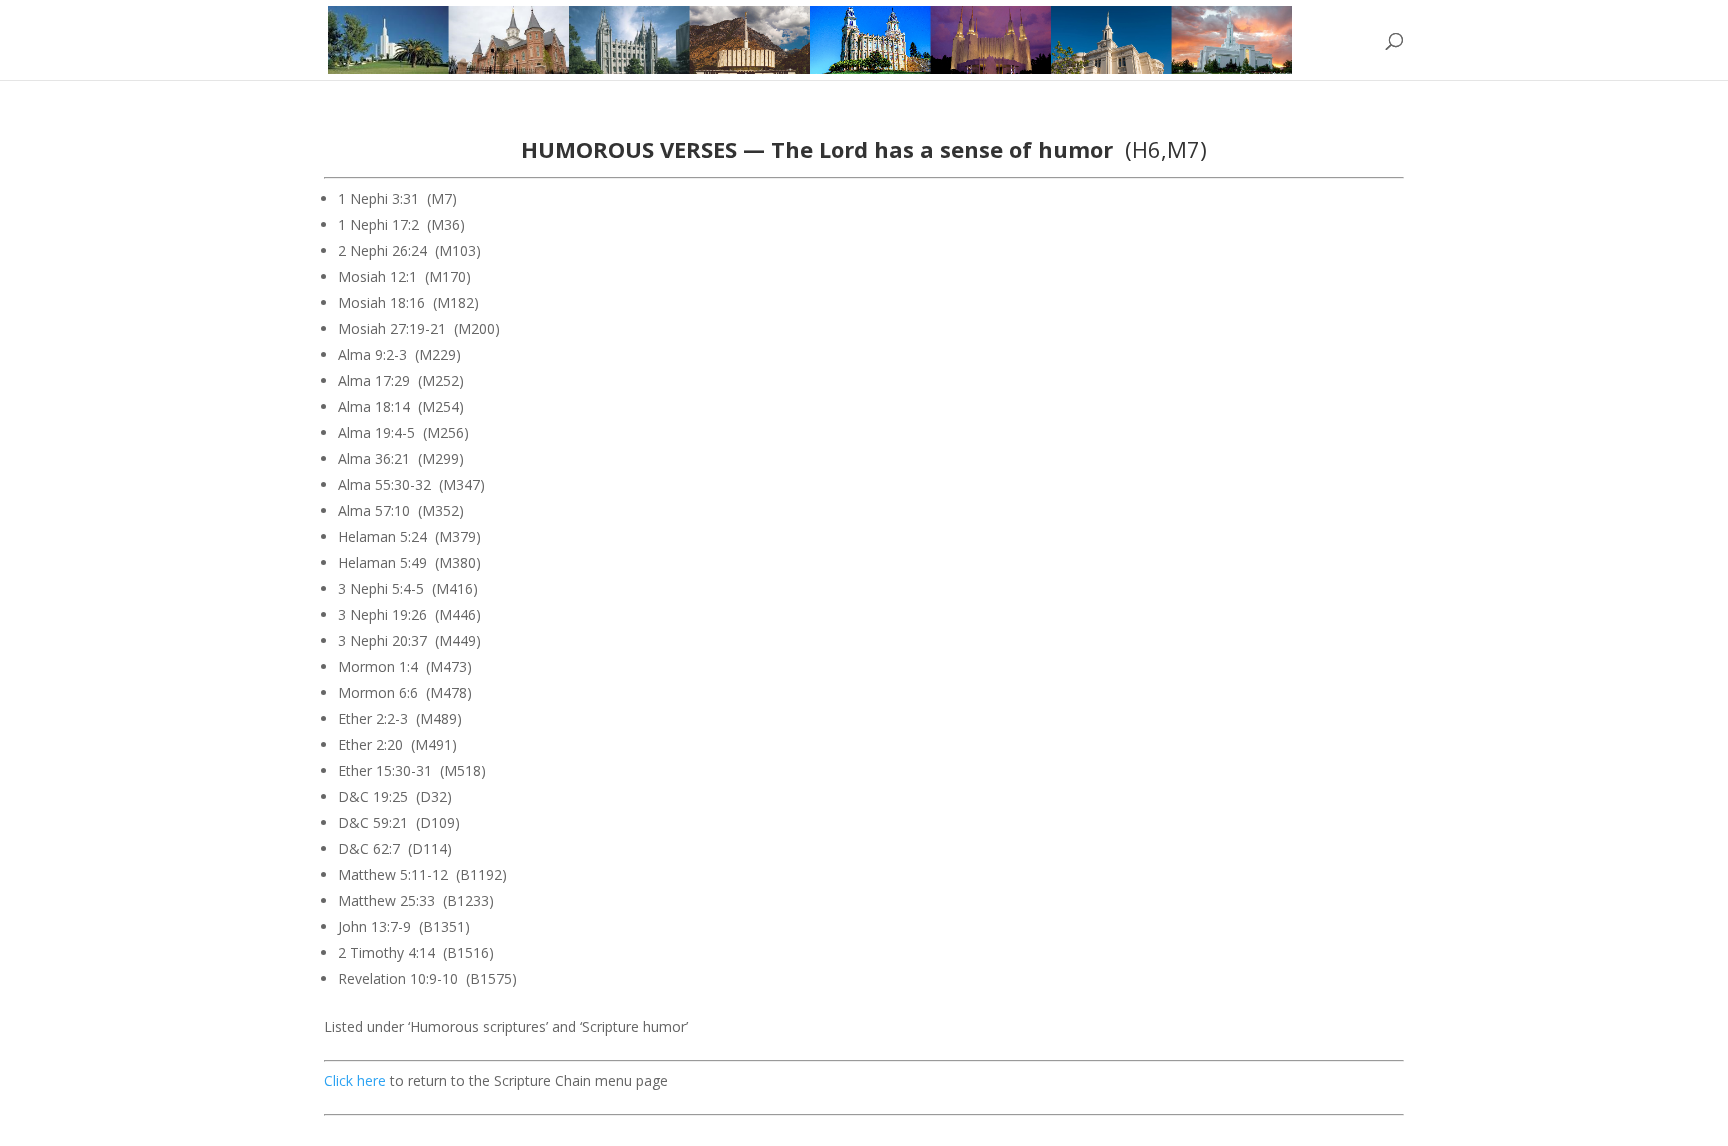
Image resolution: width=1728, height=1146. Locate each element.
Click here (355, 1080)
